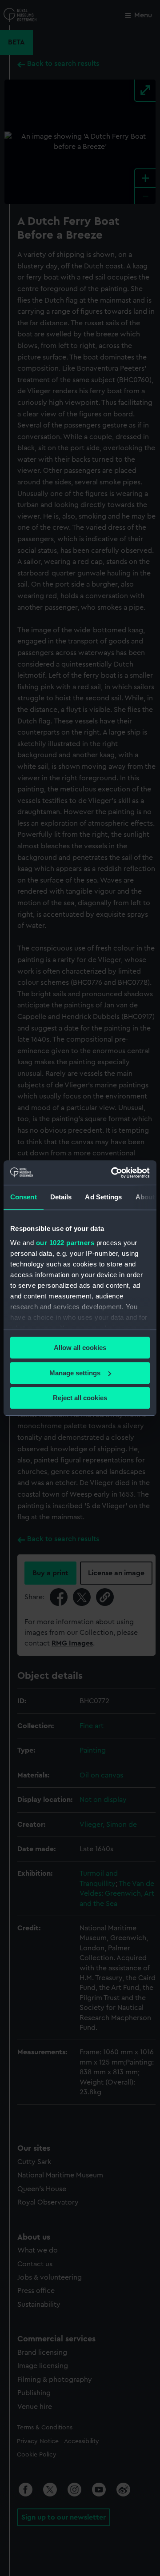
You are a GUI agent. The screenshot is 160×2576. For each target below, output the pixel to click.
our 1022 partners (65, 1243)
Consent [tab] (24, 1197)
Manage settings (75, 1373)
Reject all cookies (80, 1398)
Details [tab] (61, 1197)
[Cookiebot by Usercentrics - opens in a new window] (113, 1173)
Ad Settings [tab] (103, 1197)
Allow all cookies (80, 1348)
